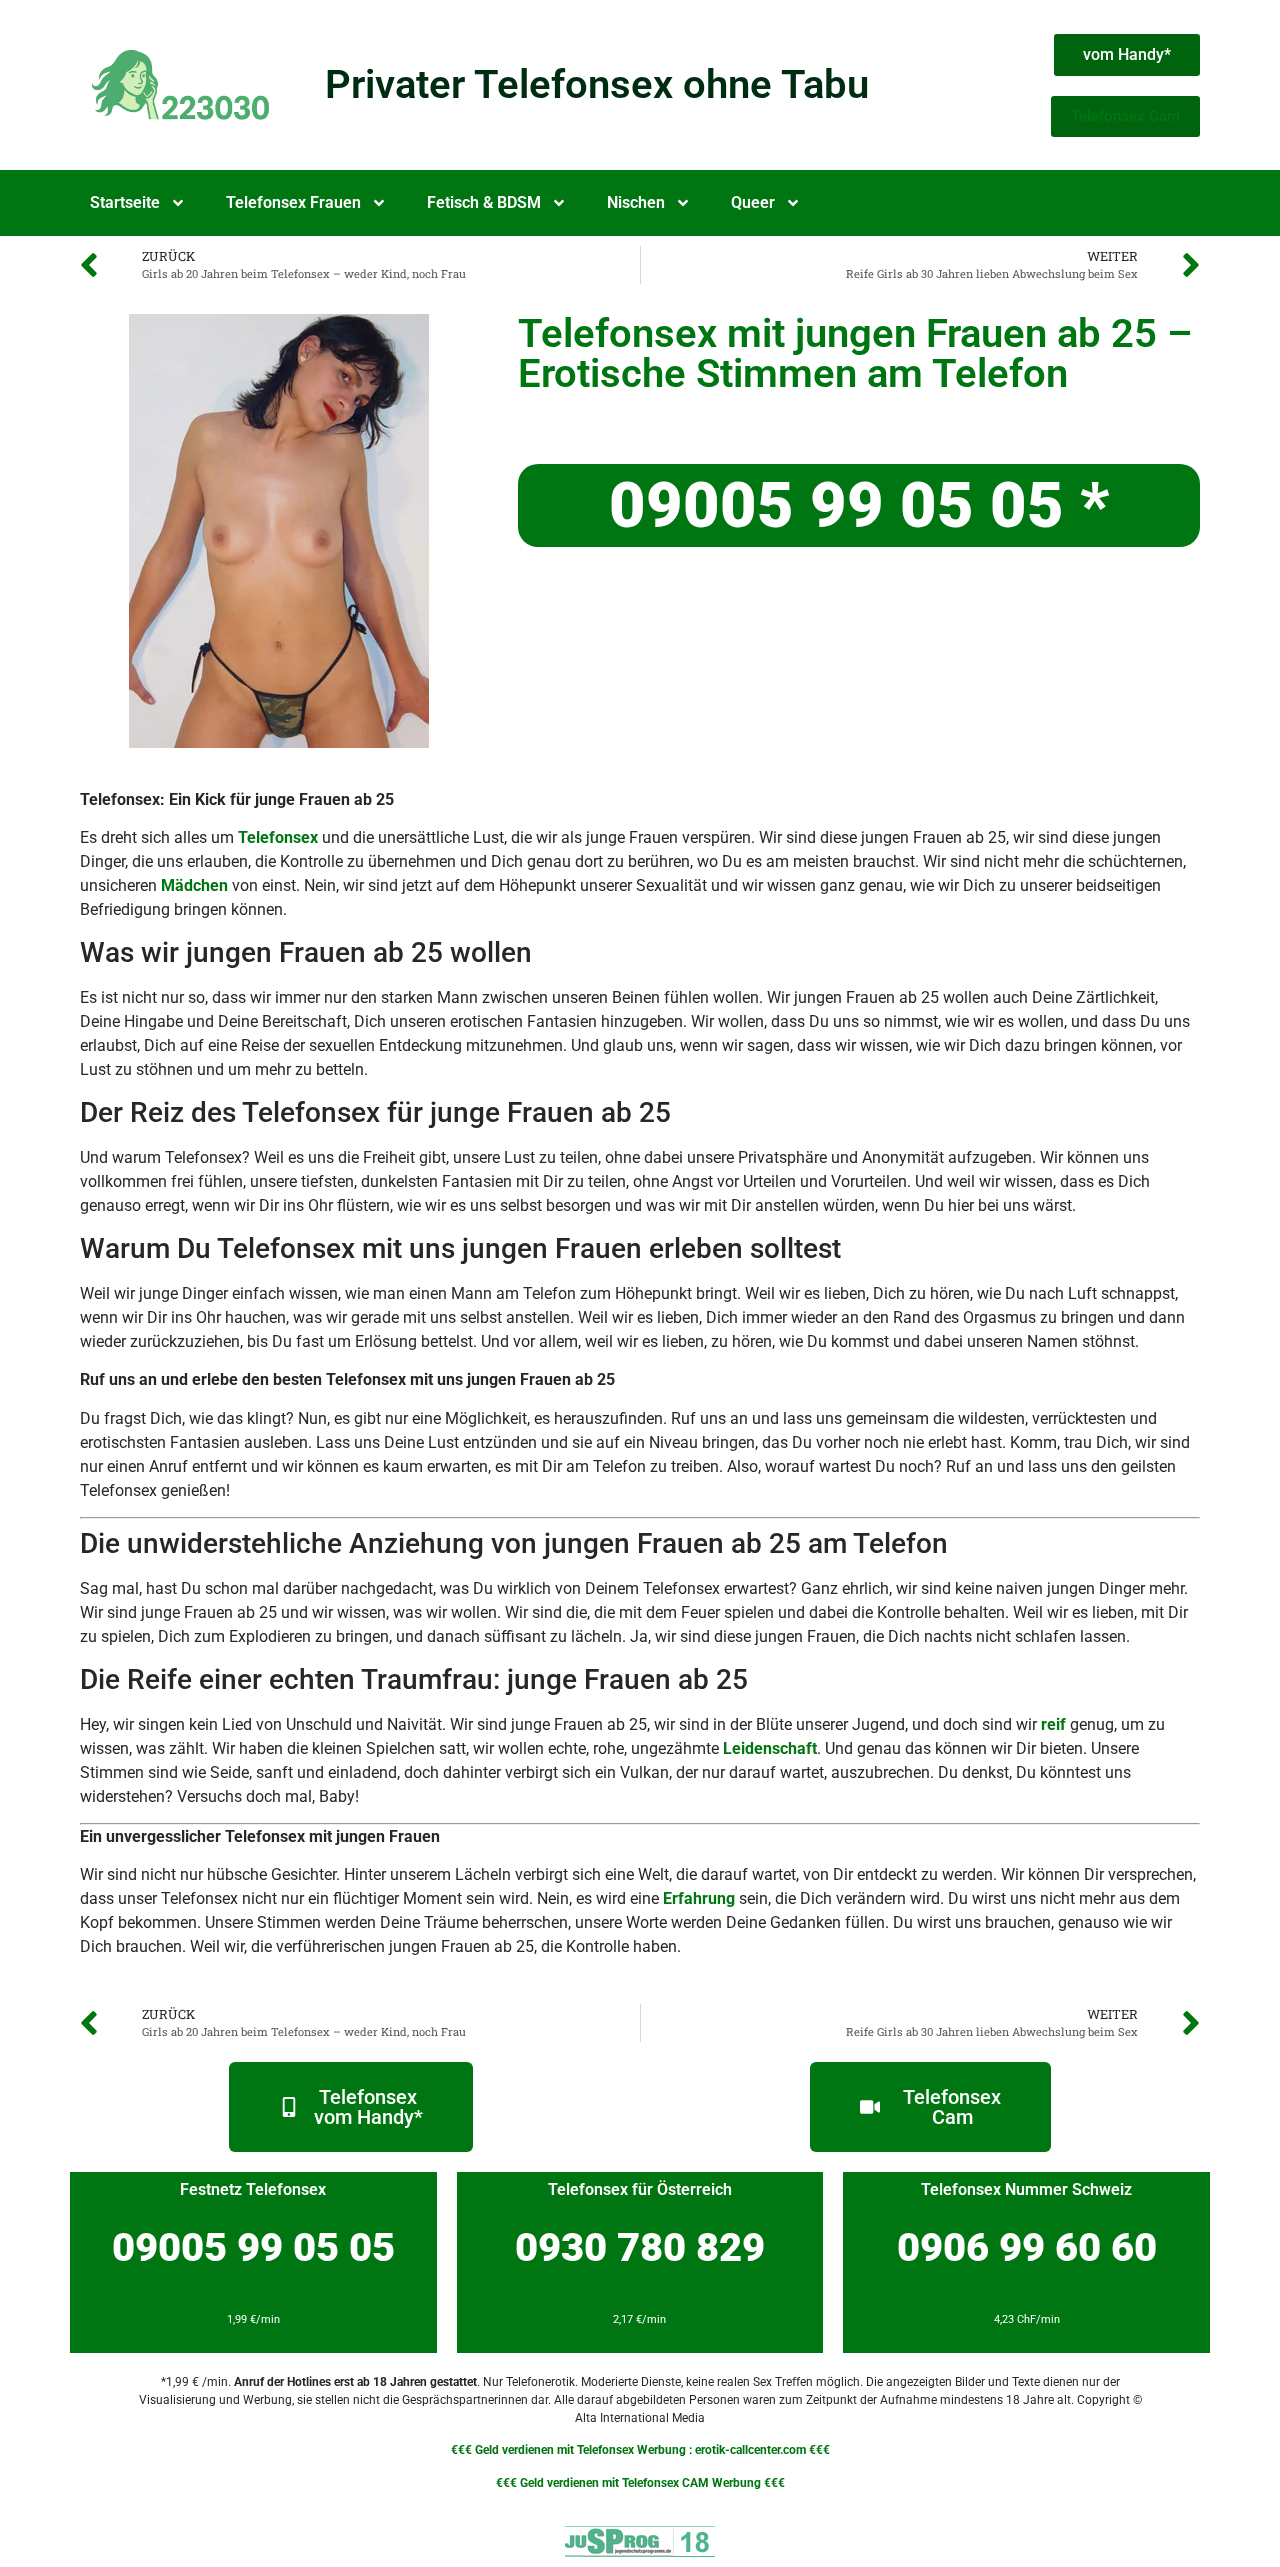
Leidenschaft (770, 1748)
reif (1053, 1724)
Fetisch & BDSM (484, 202)
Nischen (636, 202)
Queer (753, 202)
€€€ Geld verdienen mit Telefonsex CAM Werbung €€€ (640, 2483)
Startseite (125, 202)
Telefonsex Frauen (293, 202)
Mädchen (194, 885)
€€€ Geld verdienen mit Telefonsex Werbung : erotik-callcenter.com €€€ (640, 2450)
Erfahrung (699, 1898)
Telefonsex (278, 837)
